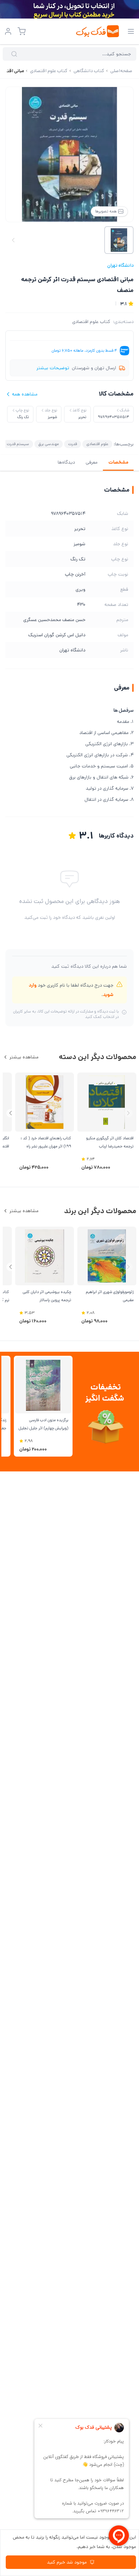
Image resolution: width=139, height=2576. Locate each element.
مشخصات (118, 462)
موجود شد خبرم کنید (67, 2562)
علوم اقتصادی (97, 444)
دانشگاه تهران (120, 265)
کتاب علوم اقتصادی (91, 322)
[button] (11, 1113)
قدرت (73, 444)
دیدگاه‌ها (66, 462)
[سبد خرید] (22, 31)
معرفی (92, 462)
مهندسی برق (49, 444)
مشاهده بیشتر (24, 1057)
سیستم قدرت (18, 444)
